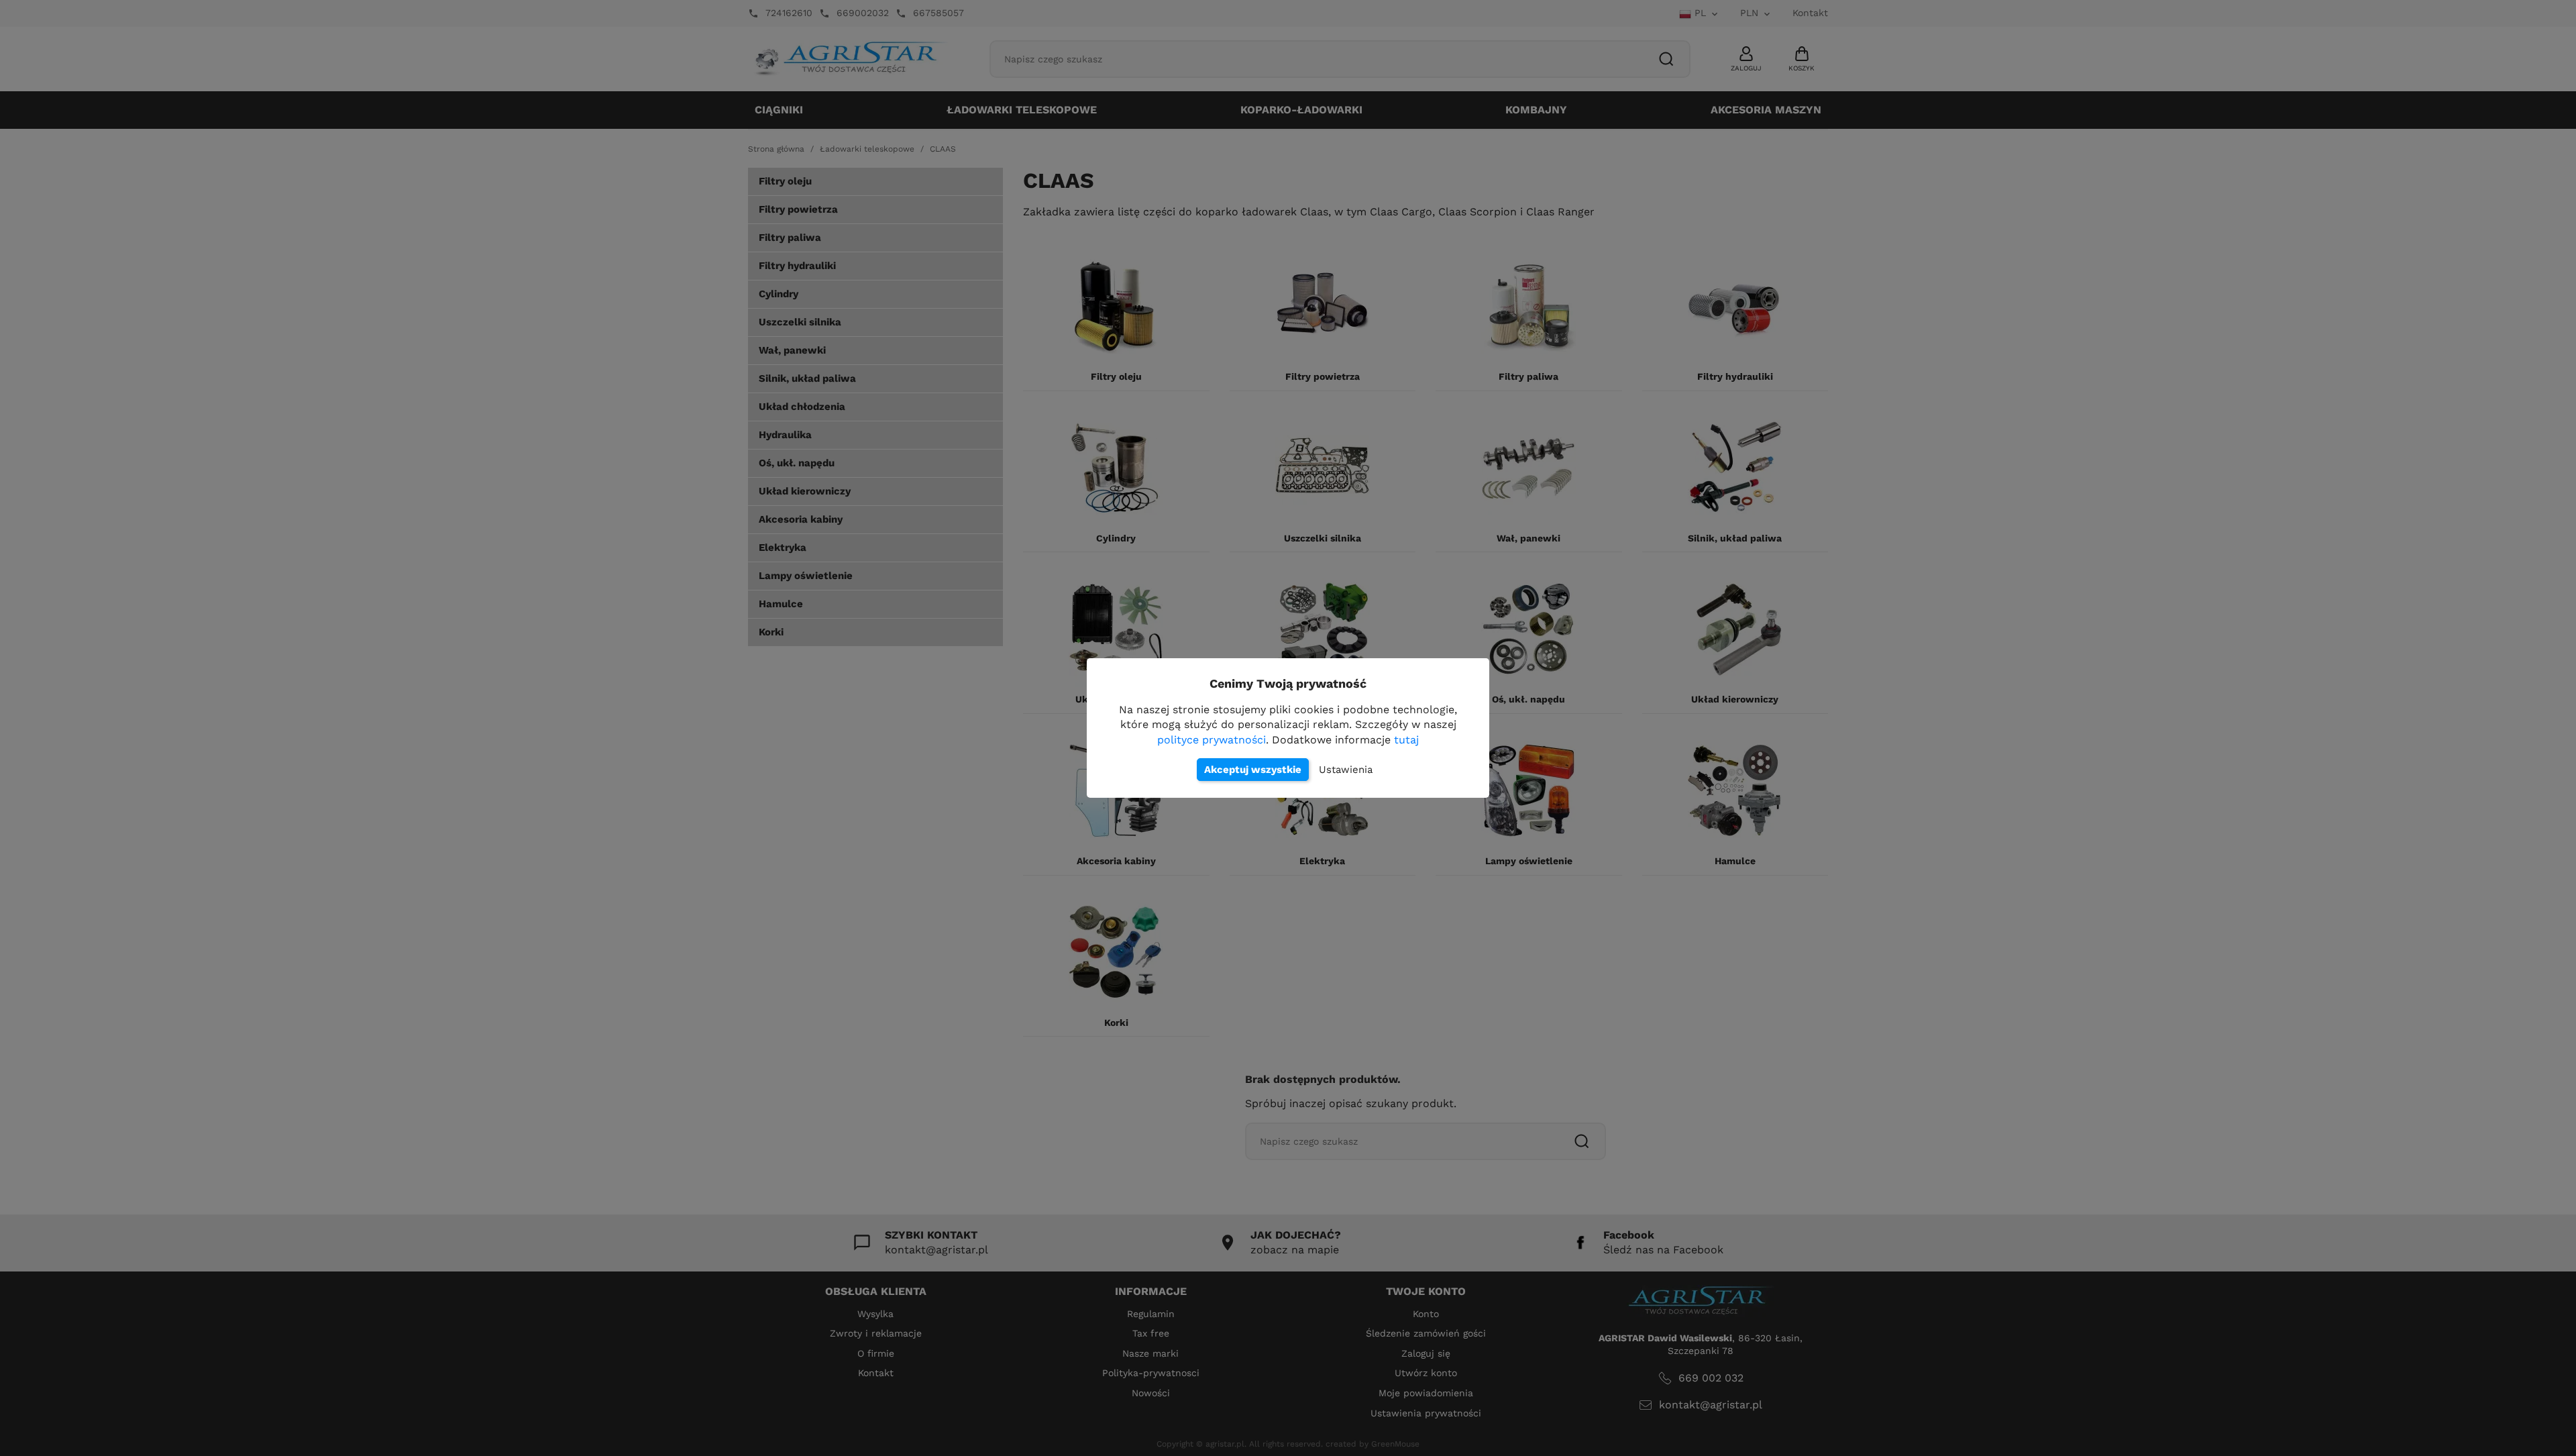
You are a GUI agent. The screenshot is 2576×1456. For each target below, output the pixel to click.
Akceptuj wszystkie (1253, 770)
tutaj (1406, 740)
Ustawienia (1346, 770)
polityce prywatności (1212, 740)
